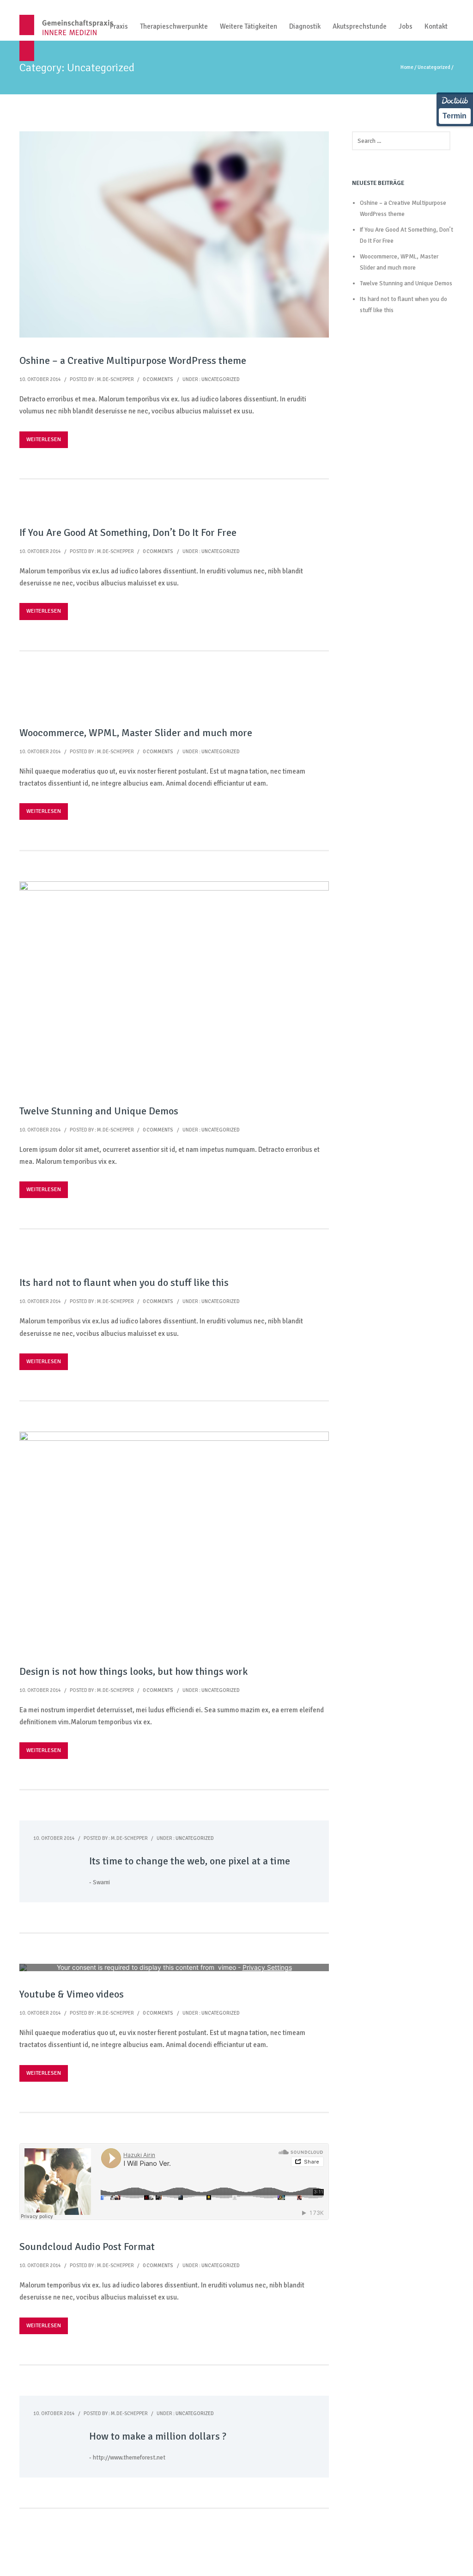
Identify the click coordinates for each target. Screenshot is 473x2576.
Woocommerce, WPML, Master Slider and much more (136, 733)
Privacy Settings (267, 1967)
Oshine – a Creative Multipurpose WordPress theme (133, 360)
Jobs (406, 26)
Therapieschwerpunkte (174, 26)
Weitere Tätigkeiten (249, 26)
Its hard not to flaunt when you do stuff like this (124, 1282)
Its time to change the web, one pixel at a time (190, 1861)
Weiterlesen (44, 440)
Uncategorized (434, 67)
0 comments (158, 379)
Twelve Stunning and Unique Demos (99, 1111)
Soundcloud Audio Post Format (87, 2247)
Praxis (119, 26)
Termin (455, 116)
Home (407, 67)
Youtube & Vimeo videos (72, 1994)
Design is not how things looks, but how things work (133, 1671)
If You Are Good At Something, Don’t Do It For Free (128, 532)
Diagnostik (305, 26)
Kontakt (436, 26)
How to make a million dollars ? (158, 2436)
